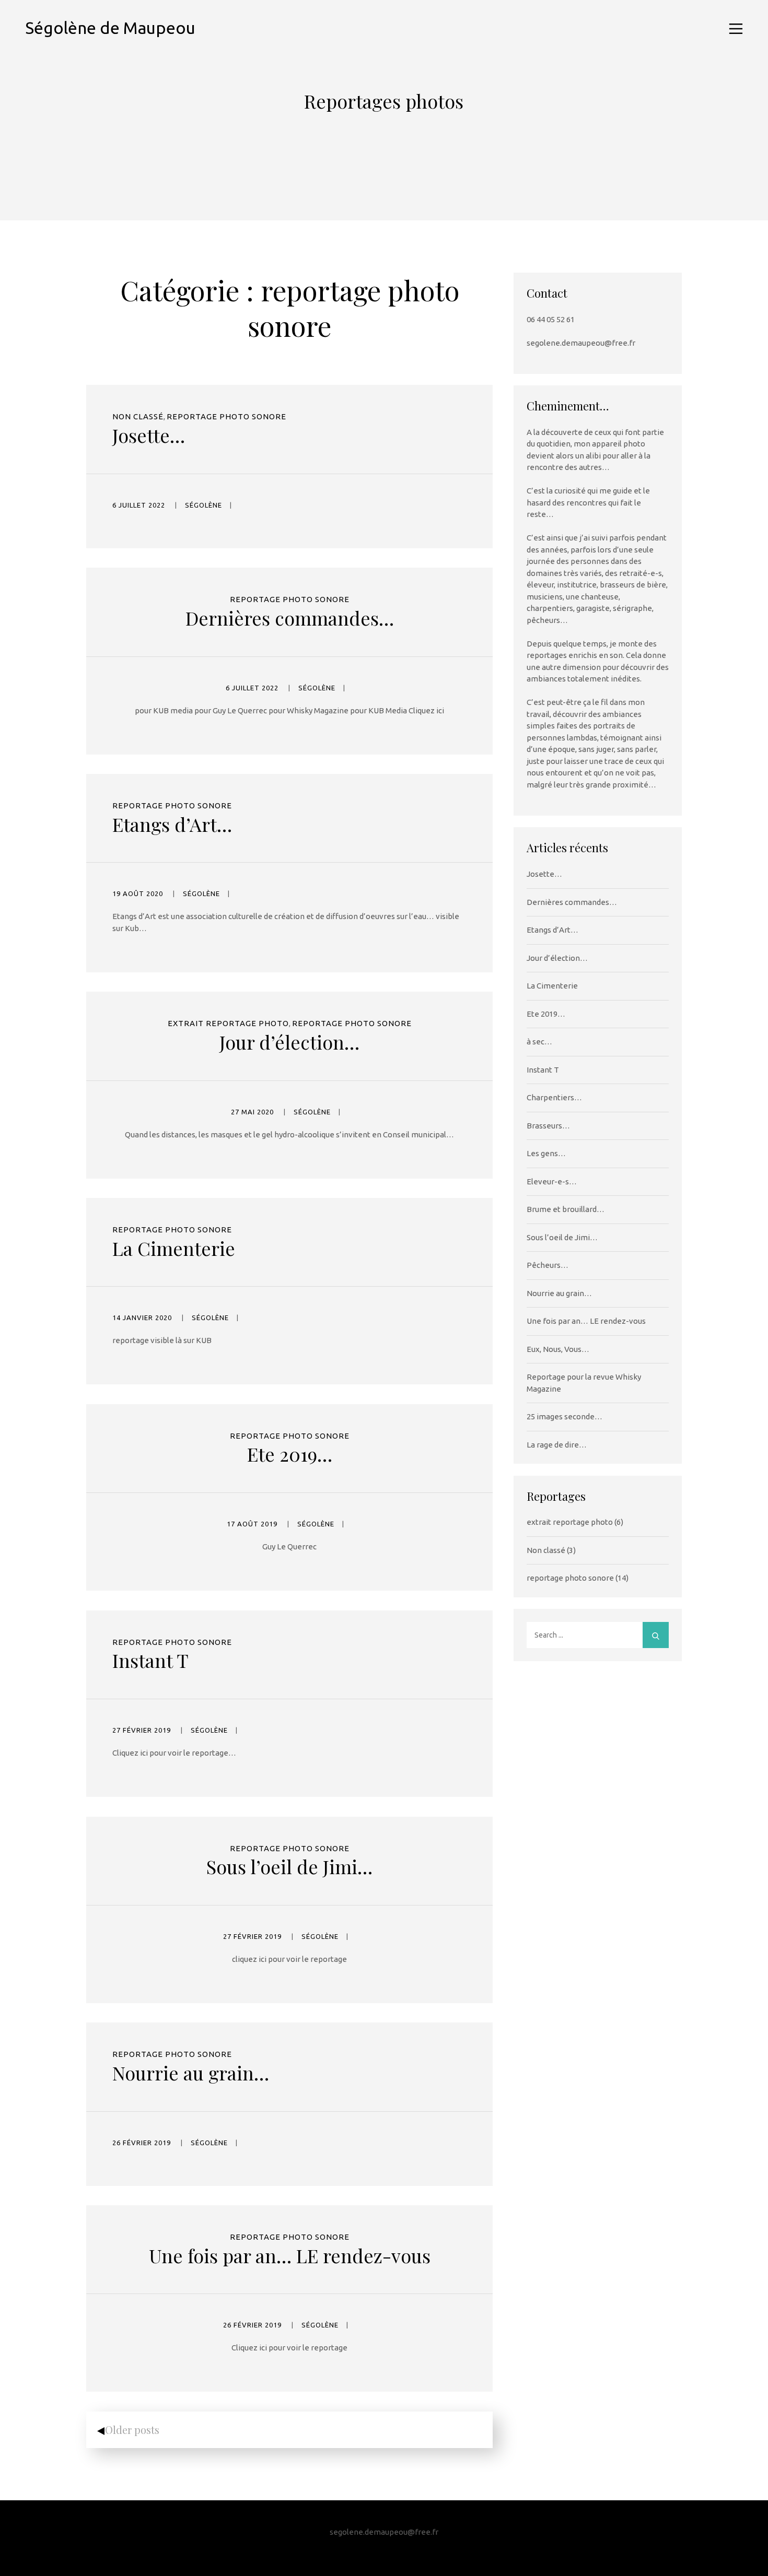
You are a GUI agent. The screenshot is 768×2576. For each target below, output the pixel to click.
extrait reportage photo (228, 1023)
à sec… (539, 1042)
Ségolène (203, 505)
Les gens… (546, 1153)
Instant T (150, 1660)
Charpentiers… (554, 1097)
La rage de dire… (557, 1445)
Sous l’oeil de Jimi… (289, 1866)
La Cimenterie (174, 1248)
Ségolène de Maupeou (110, 28)
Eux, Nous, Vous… (558, 1349)
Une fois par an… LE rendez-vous (290, 2255)
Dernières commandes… (290, 618)
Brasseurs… (548, 1126)
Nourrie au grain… (191, 2073)
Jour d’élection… (289, 1042)
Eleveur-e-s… (552, 1181)
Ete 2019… (290, 1454)
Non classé (138, 416)
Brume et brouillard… (566, 1209)
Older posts (132, 2430)
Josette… (149, 435)
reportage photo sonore (226, 416)
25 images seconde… (565, 1416)
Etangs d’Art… (172, 824)
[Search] (656, 1635)
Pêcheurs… (548, 1265)
